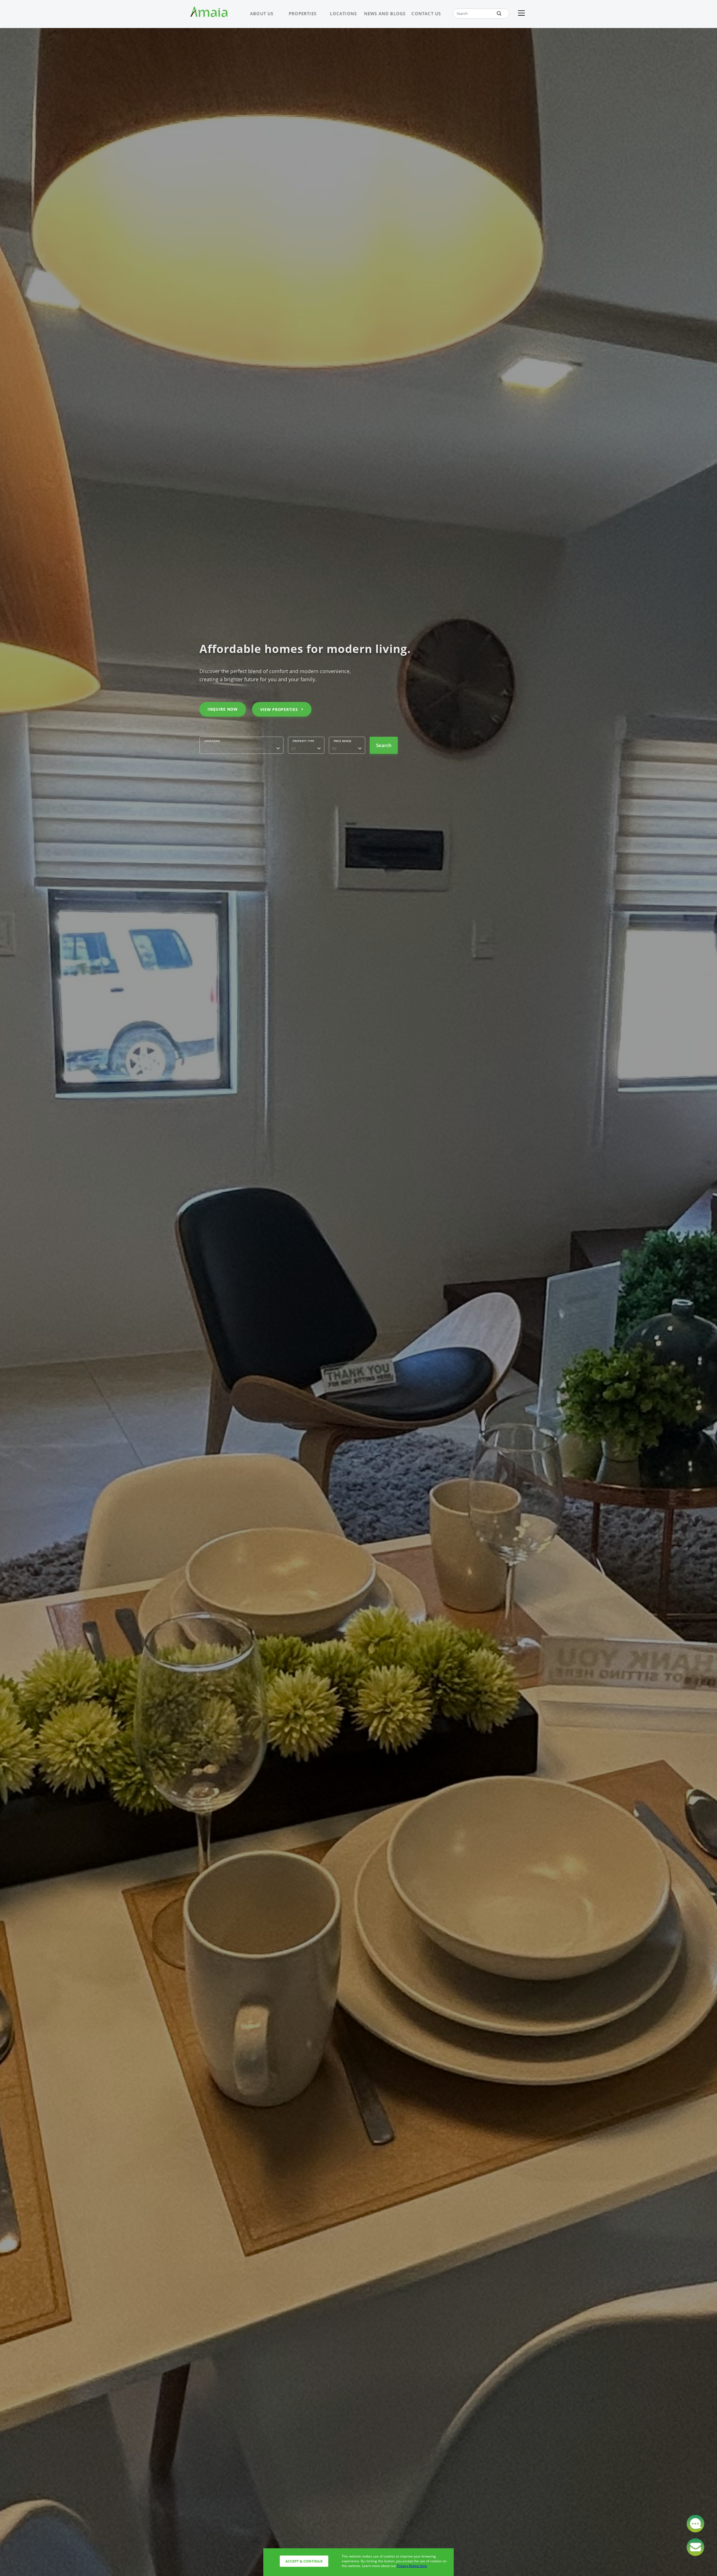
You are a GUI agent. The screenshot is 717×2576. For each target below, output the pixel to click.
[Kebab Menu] (521, 13)
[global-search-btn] (499, 13)
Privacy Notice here (412, 2566)
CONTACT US (426, 13)
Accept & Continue (304, 2561)
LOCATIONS (343, 13)
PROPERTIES (303, 13)
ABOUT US (262, 13)
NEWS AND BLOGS (385, 13)
